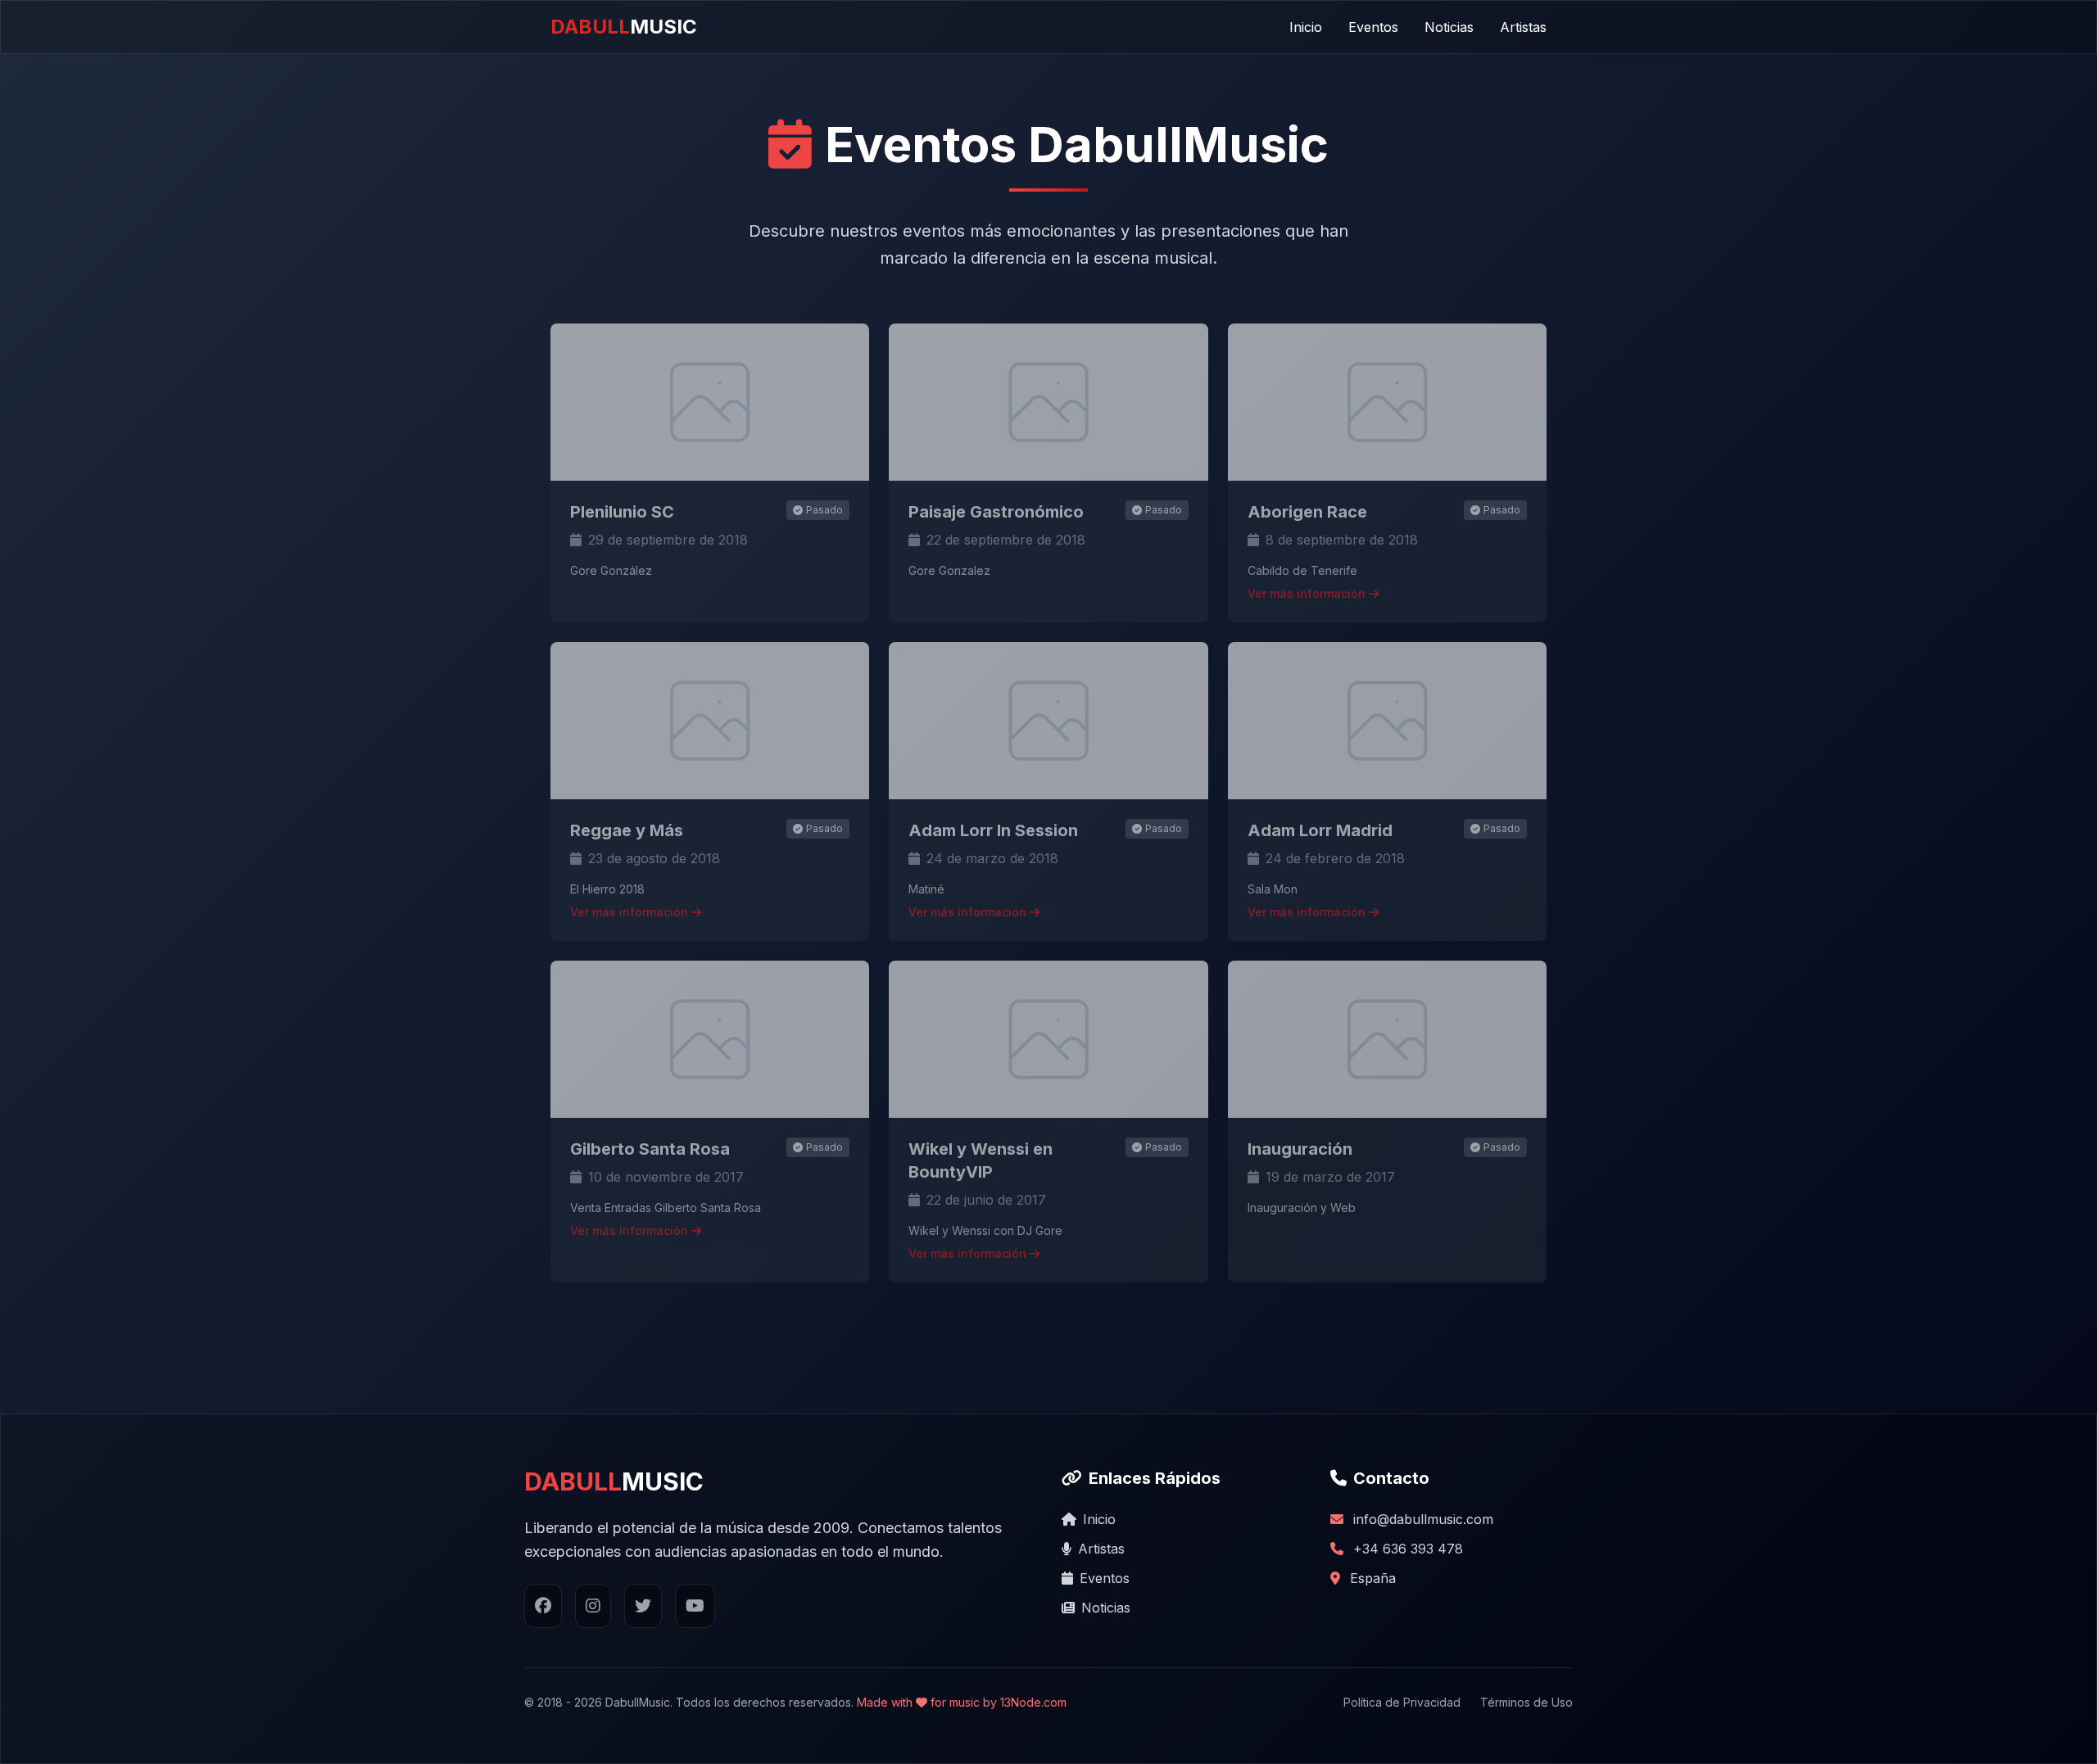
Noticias (1449, 27)
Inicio (1306, 27)
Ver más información (1308, 593)
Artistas (1523, 27)
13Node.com (1033, 1702)
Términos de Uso (1526, 1702)
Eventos (1373, 27)
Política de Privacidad (1402, 1702)
